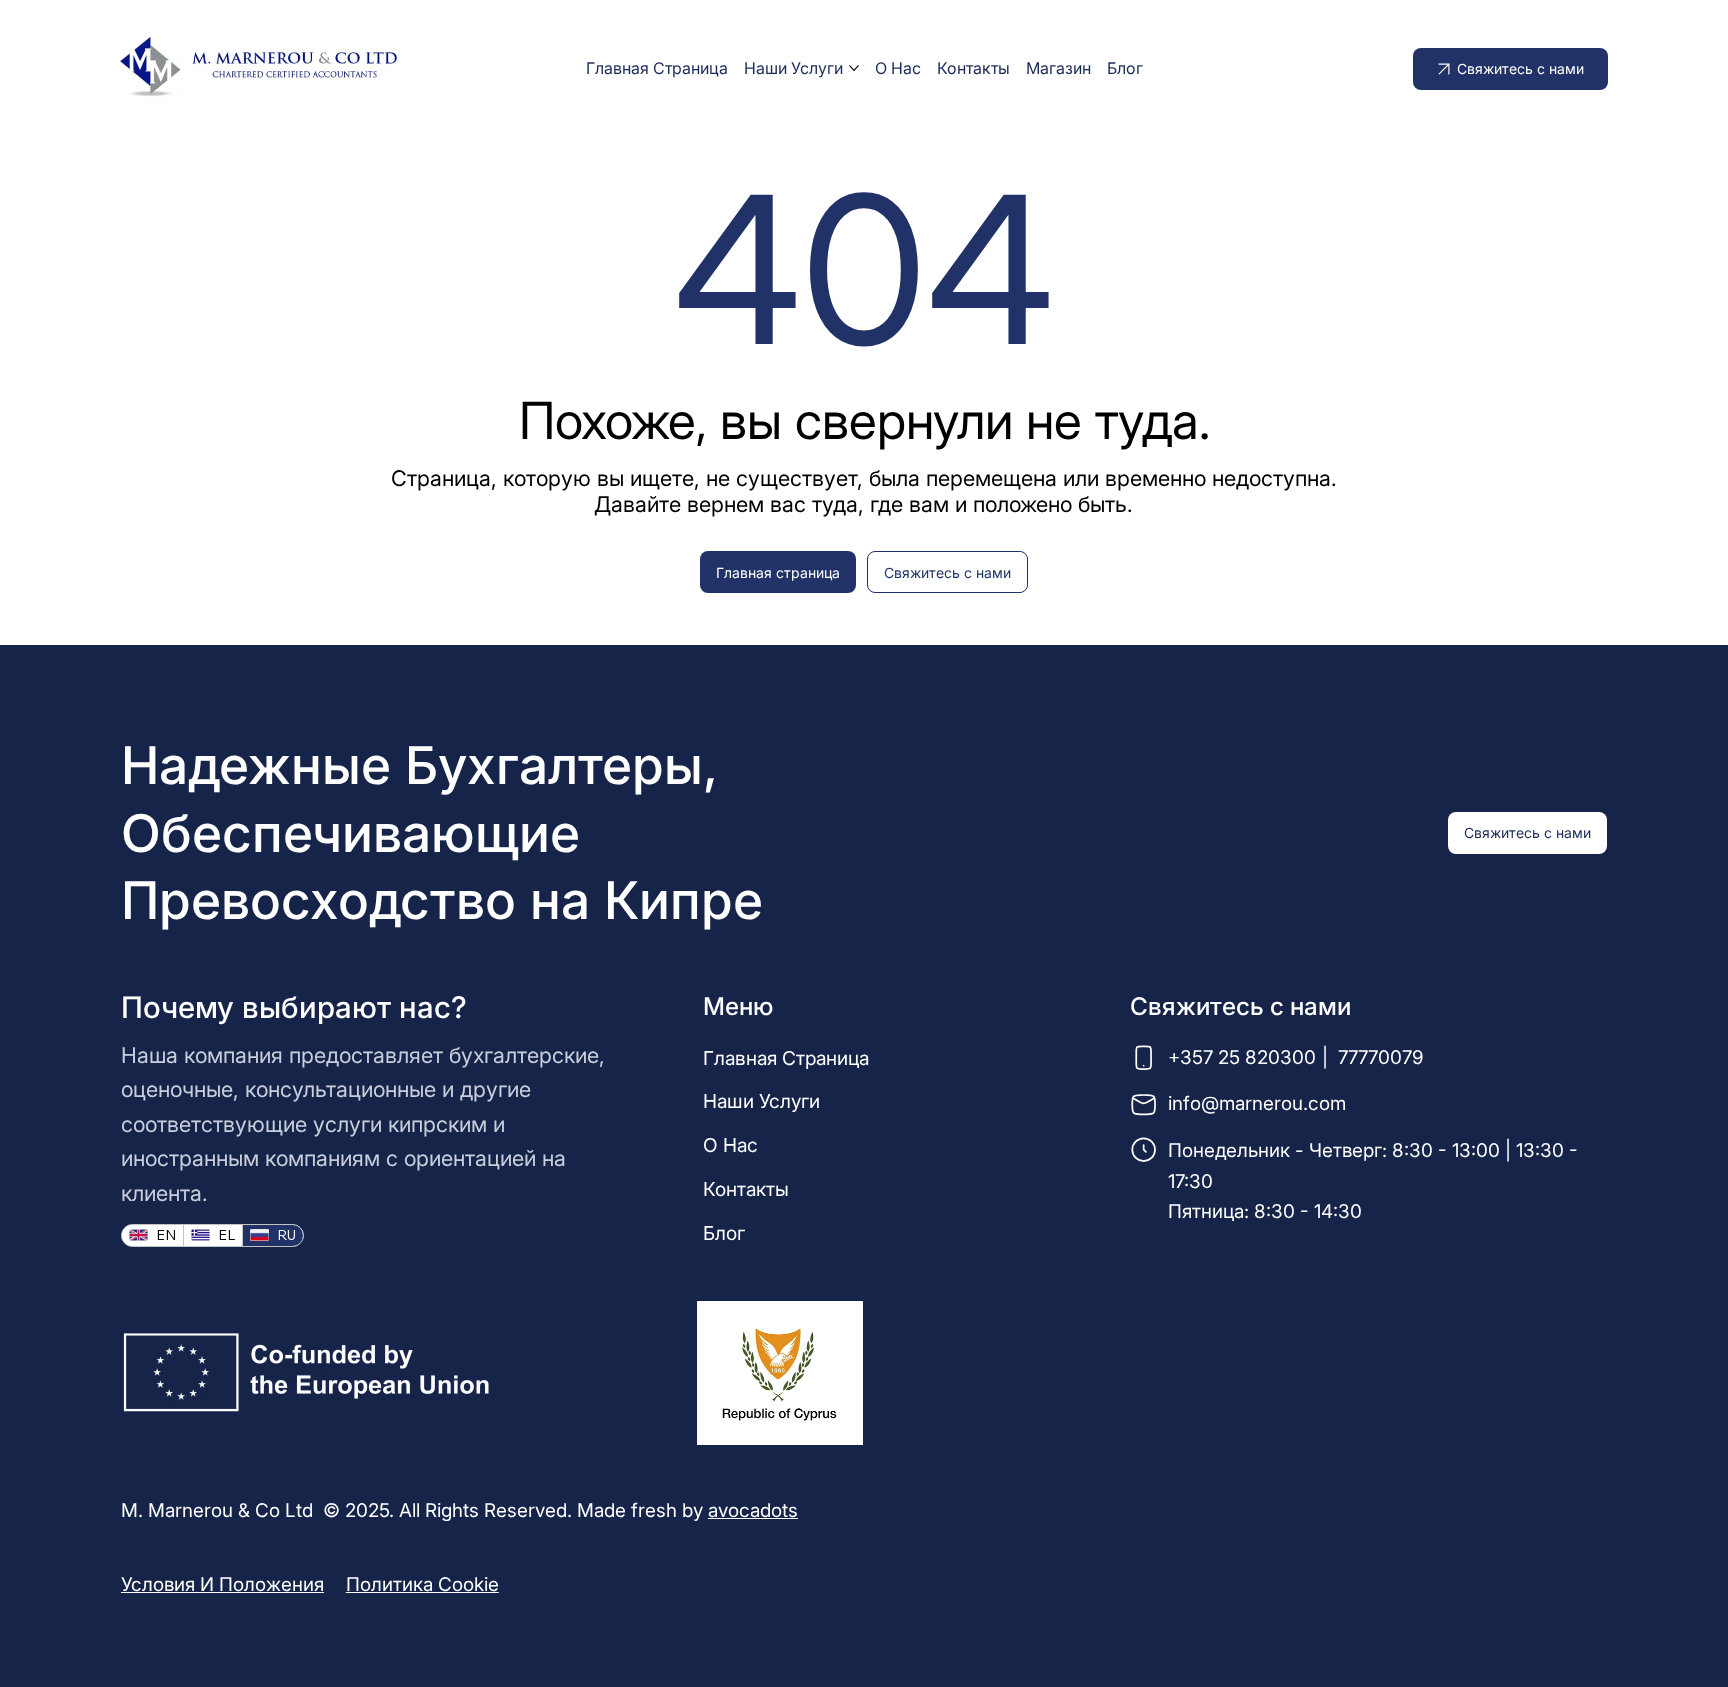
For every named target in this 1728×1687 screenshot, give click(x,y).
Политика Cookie (422, 1584)
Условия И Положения (222, 1584)
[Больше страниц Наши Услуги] (854, 68)
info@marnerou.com (1257, 1103)
